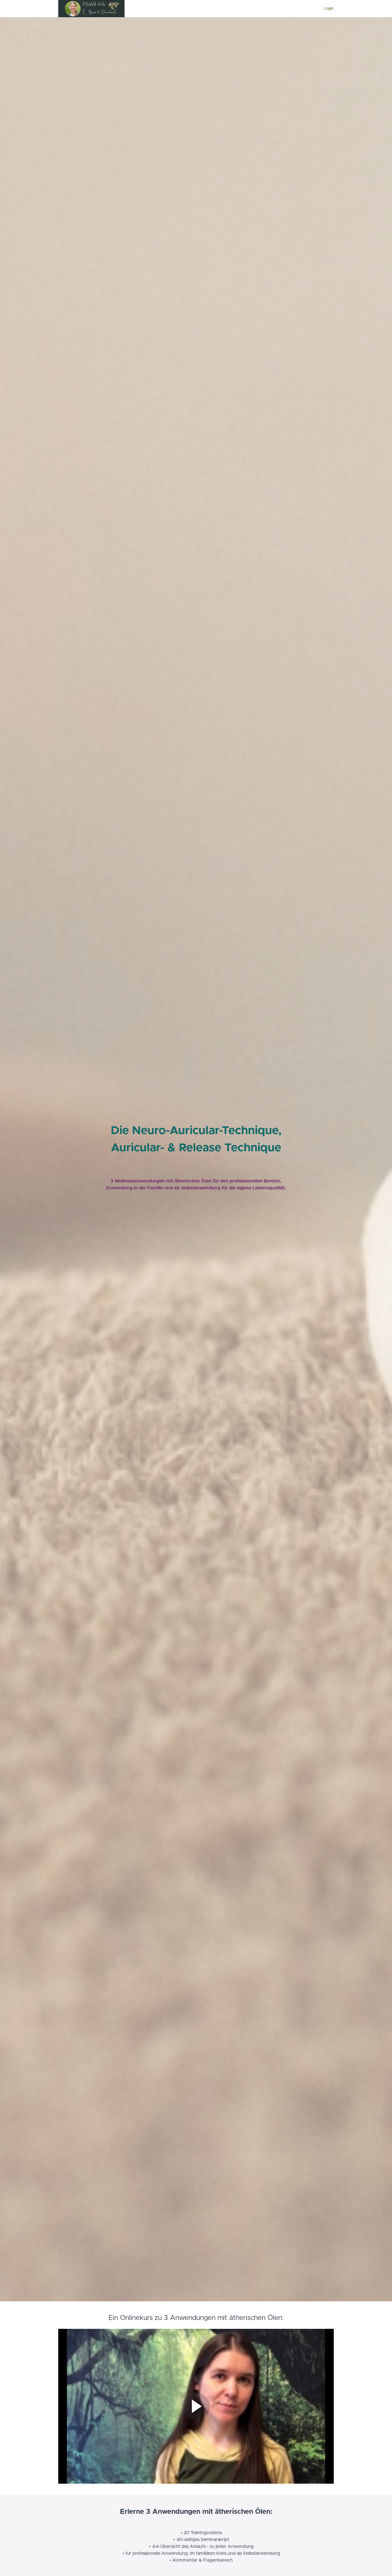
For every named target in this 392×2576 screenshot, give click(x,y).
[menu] (326, 9)
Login (329, 9)
